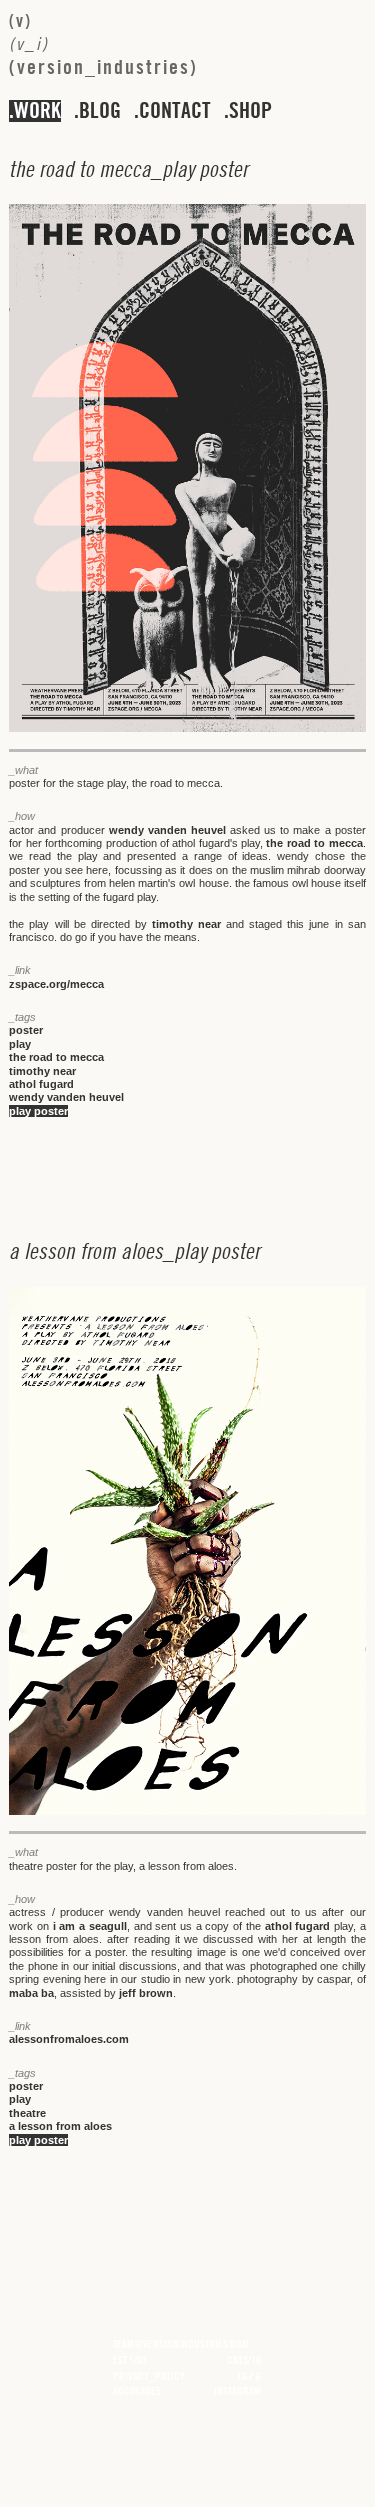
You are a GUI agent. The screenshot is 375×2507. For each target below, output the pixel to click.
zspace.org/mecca (56, 984)
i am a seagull (90, 1926)
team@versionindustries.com (181, 2344)
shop (250, 111)
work (37, 111)
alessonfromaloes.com (69, 2039)
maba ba (31, 1993)
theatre (27, 2113)
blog (100, 111)
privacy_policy (149, 2376)
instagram (237, 2391)
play (20, 1044)
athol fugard (41, 1084)
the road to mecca (314, 843)
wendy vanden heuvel (167, 830)
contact (175, 111)
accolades (137, 2391)
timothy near (186, 924)
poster (26, 1030)
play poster (38, 1111)
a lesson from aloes (60, 2126)
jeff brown (146, 1993)
